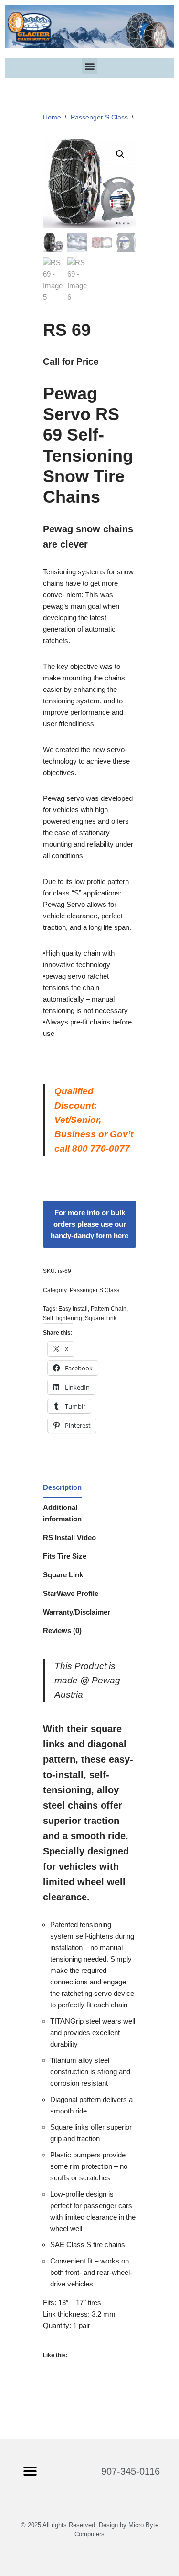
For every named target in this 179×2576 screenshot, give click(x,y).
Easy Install (73, 1309)
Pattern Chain (109, 1309)
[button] (89, 66)
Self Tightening (63, 1318)
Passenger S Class (99, 117)
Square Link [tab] (63, 1575)
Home (52, 117)
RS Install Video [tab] (69, 1537)
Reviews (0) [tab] (62, 1631)
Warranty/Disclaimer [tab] (77, 1612)
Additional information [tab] (62, 1513)
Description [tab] (62, 1487)
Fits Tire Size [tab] (65, 1556)
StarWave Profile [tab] (71, 1593)
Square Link (101, 1318)
